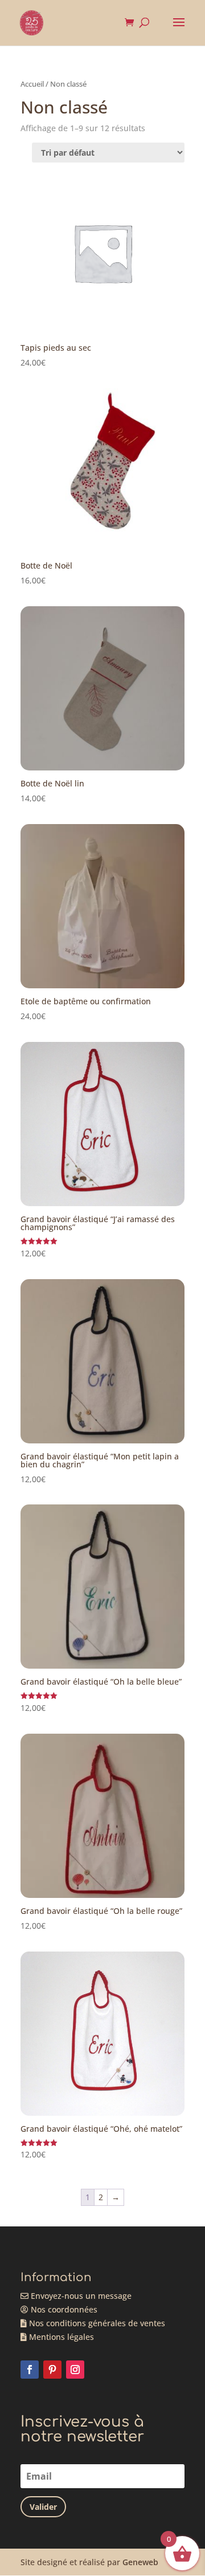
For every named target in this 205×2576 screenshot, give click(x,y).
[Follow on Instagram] (75, 2370)
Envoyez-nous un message (80, 2296)
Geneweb (140, 2562)
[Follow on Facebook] (30, 2370)
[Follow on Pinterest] (52, 2370)
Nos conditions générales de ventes (96, 2323)
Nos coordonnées (63, 2309)
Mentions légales (60, 2337)
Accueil (32, 84)
